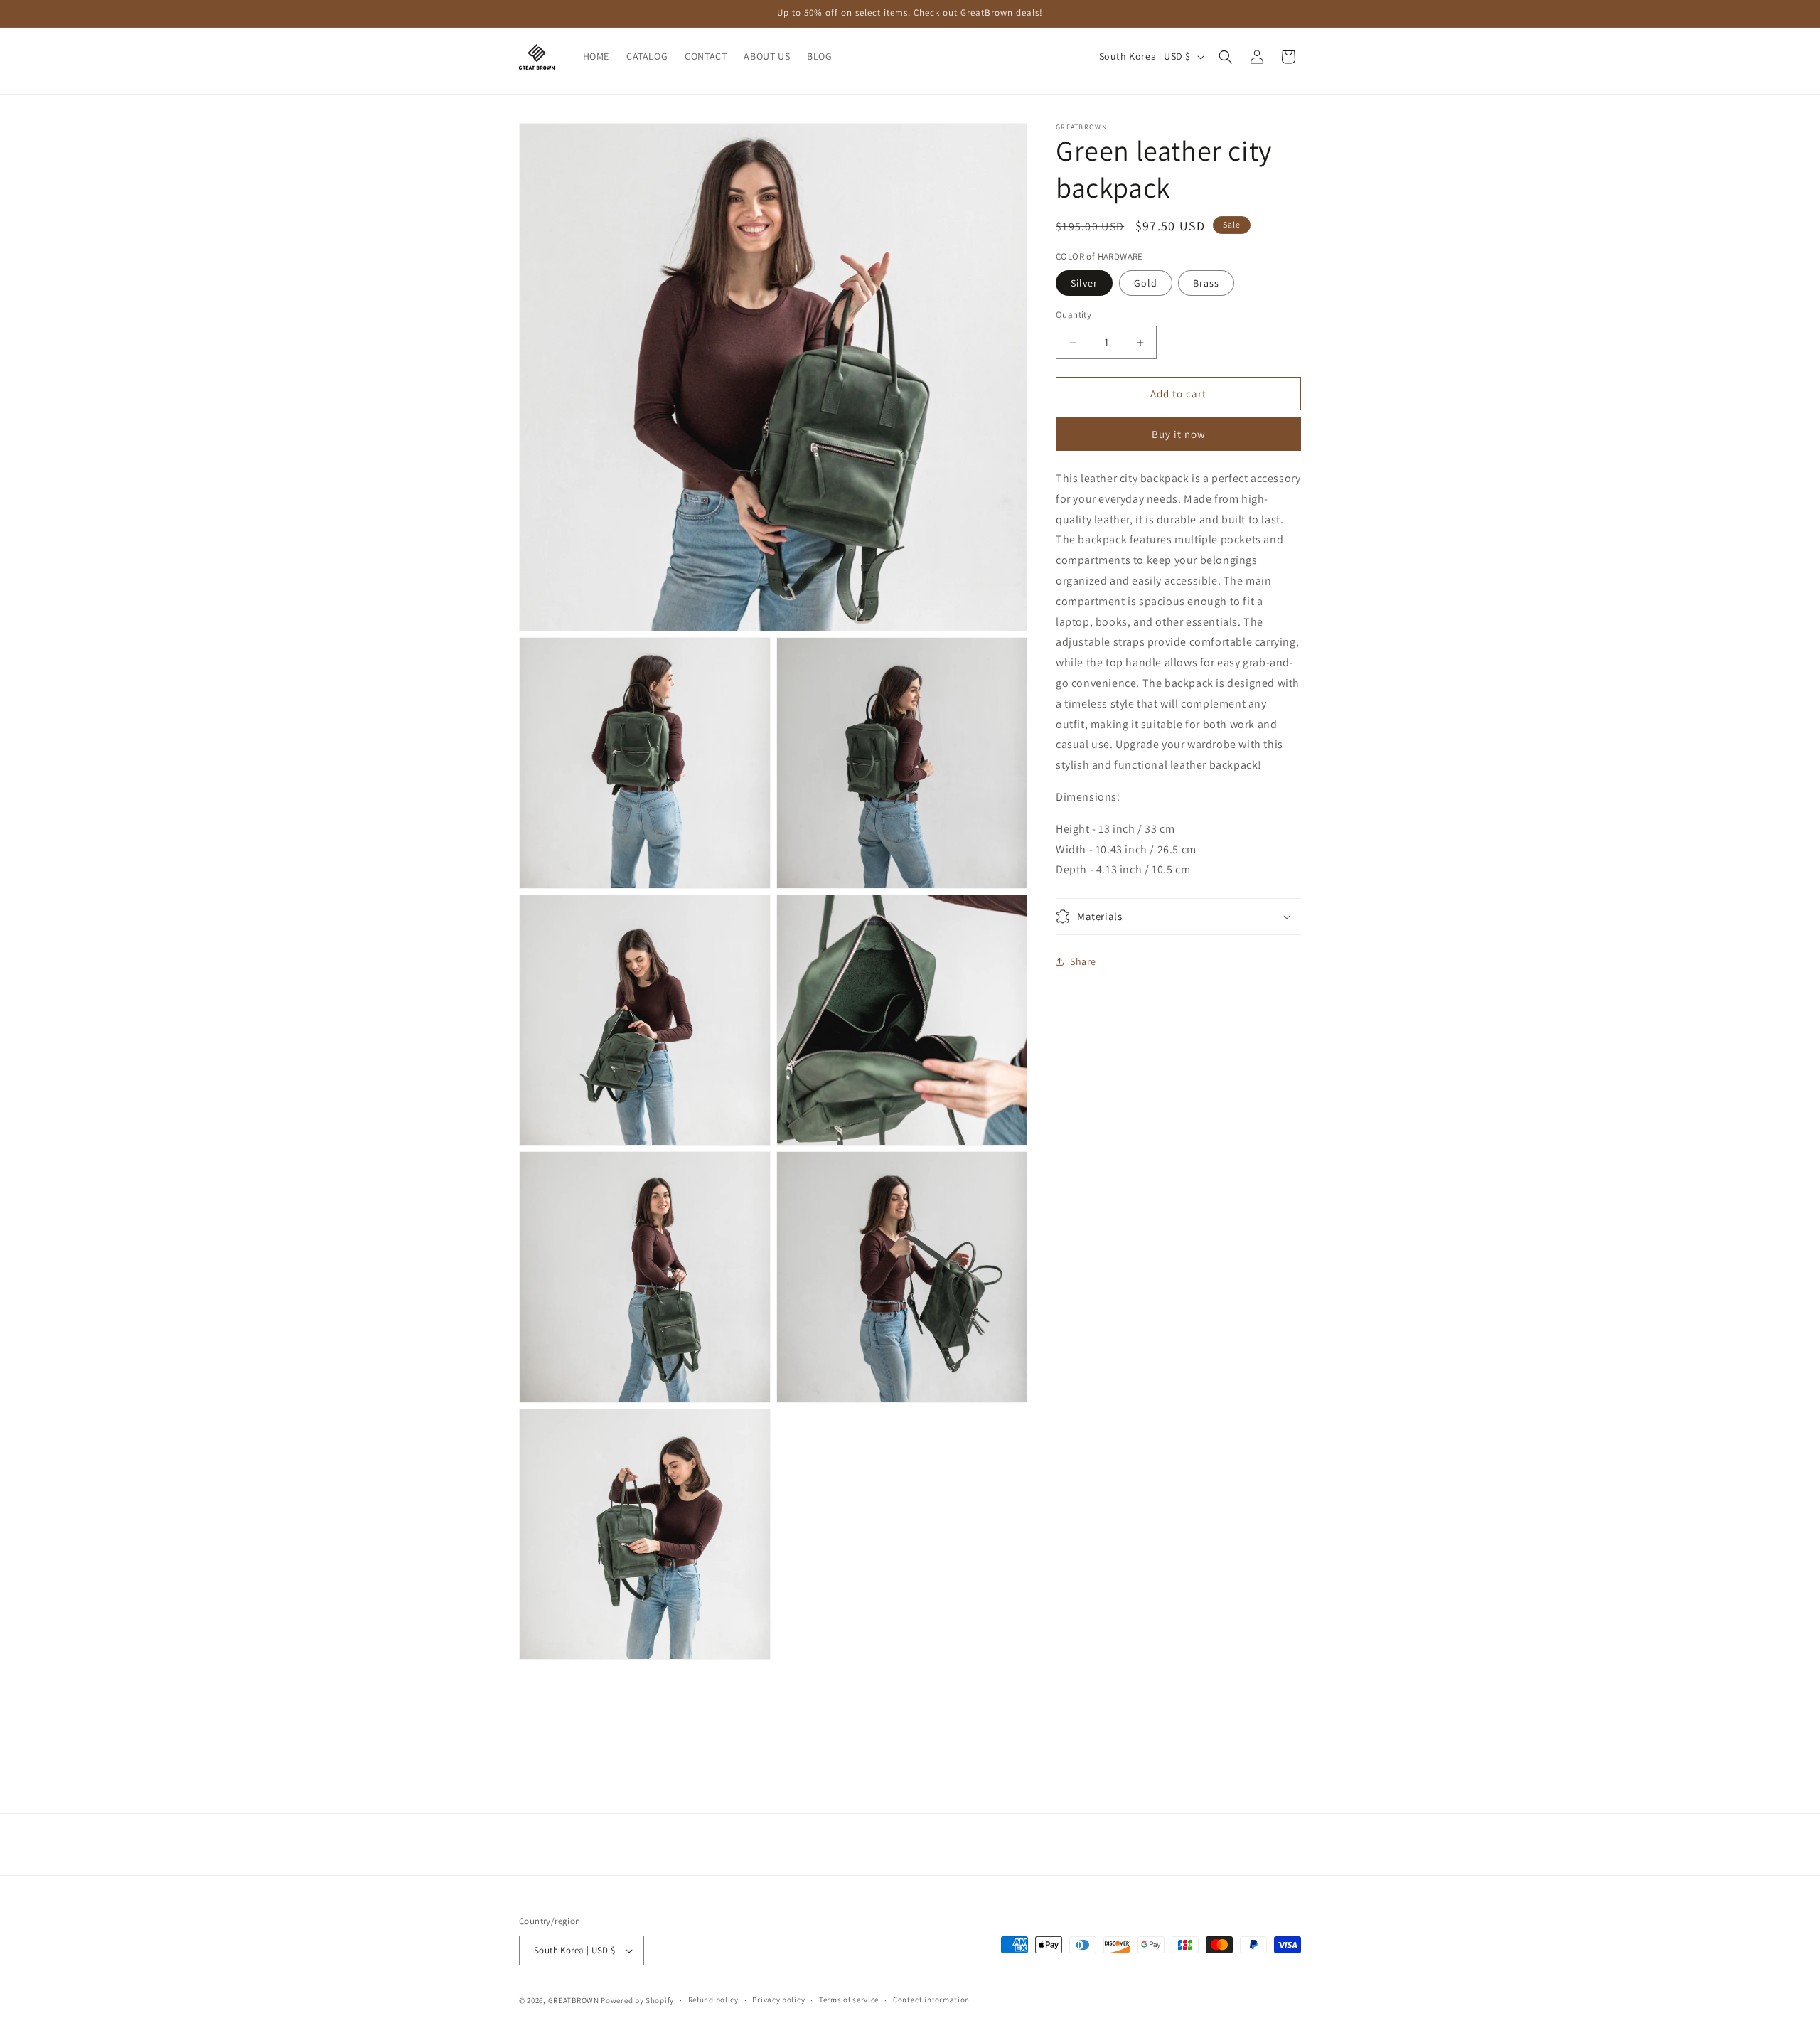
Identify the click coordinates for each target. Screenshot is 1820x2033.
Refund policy (713, 2000)
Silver (1084, 283)
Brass (1206, 283)
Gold (1146, 283)
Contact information (931, 2000)
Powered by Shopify (637, 2000)
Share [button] (1083, 961)
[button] (1226, 57)
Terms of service (849, 2000)
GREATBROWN (574, 2000)
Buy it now (1179, 434)
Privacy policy (778, 2000)
